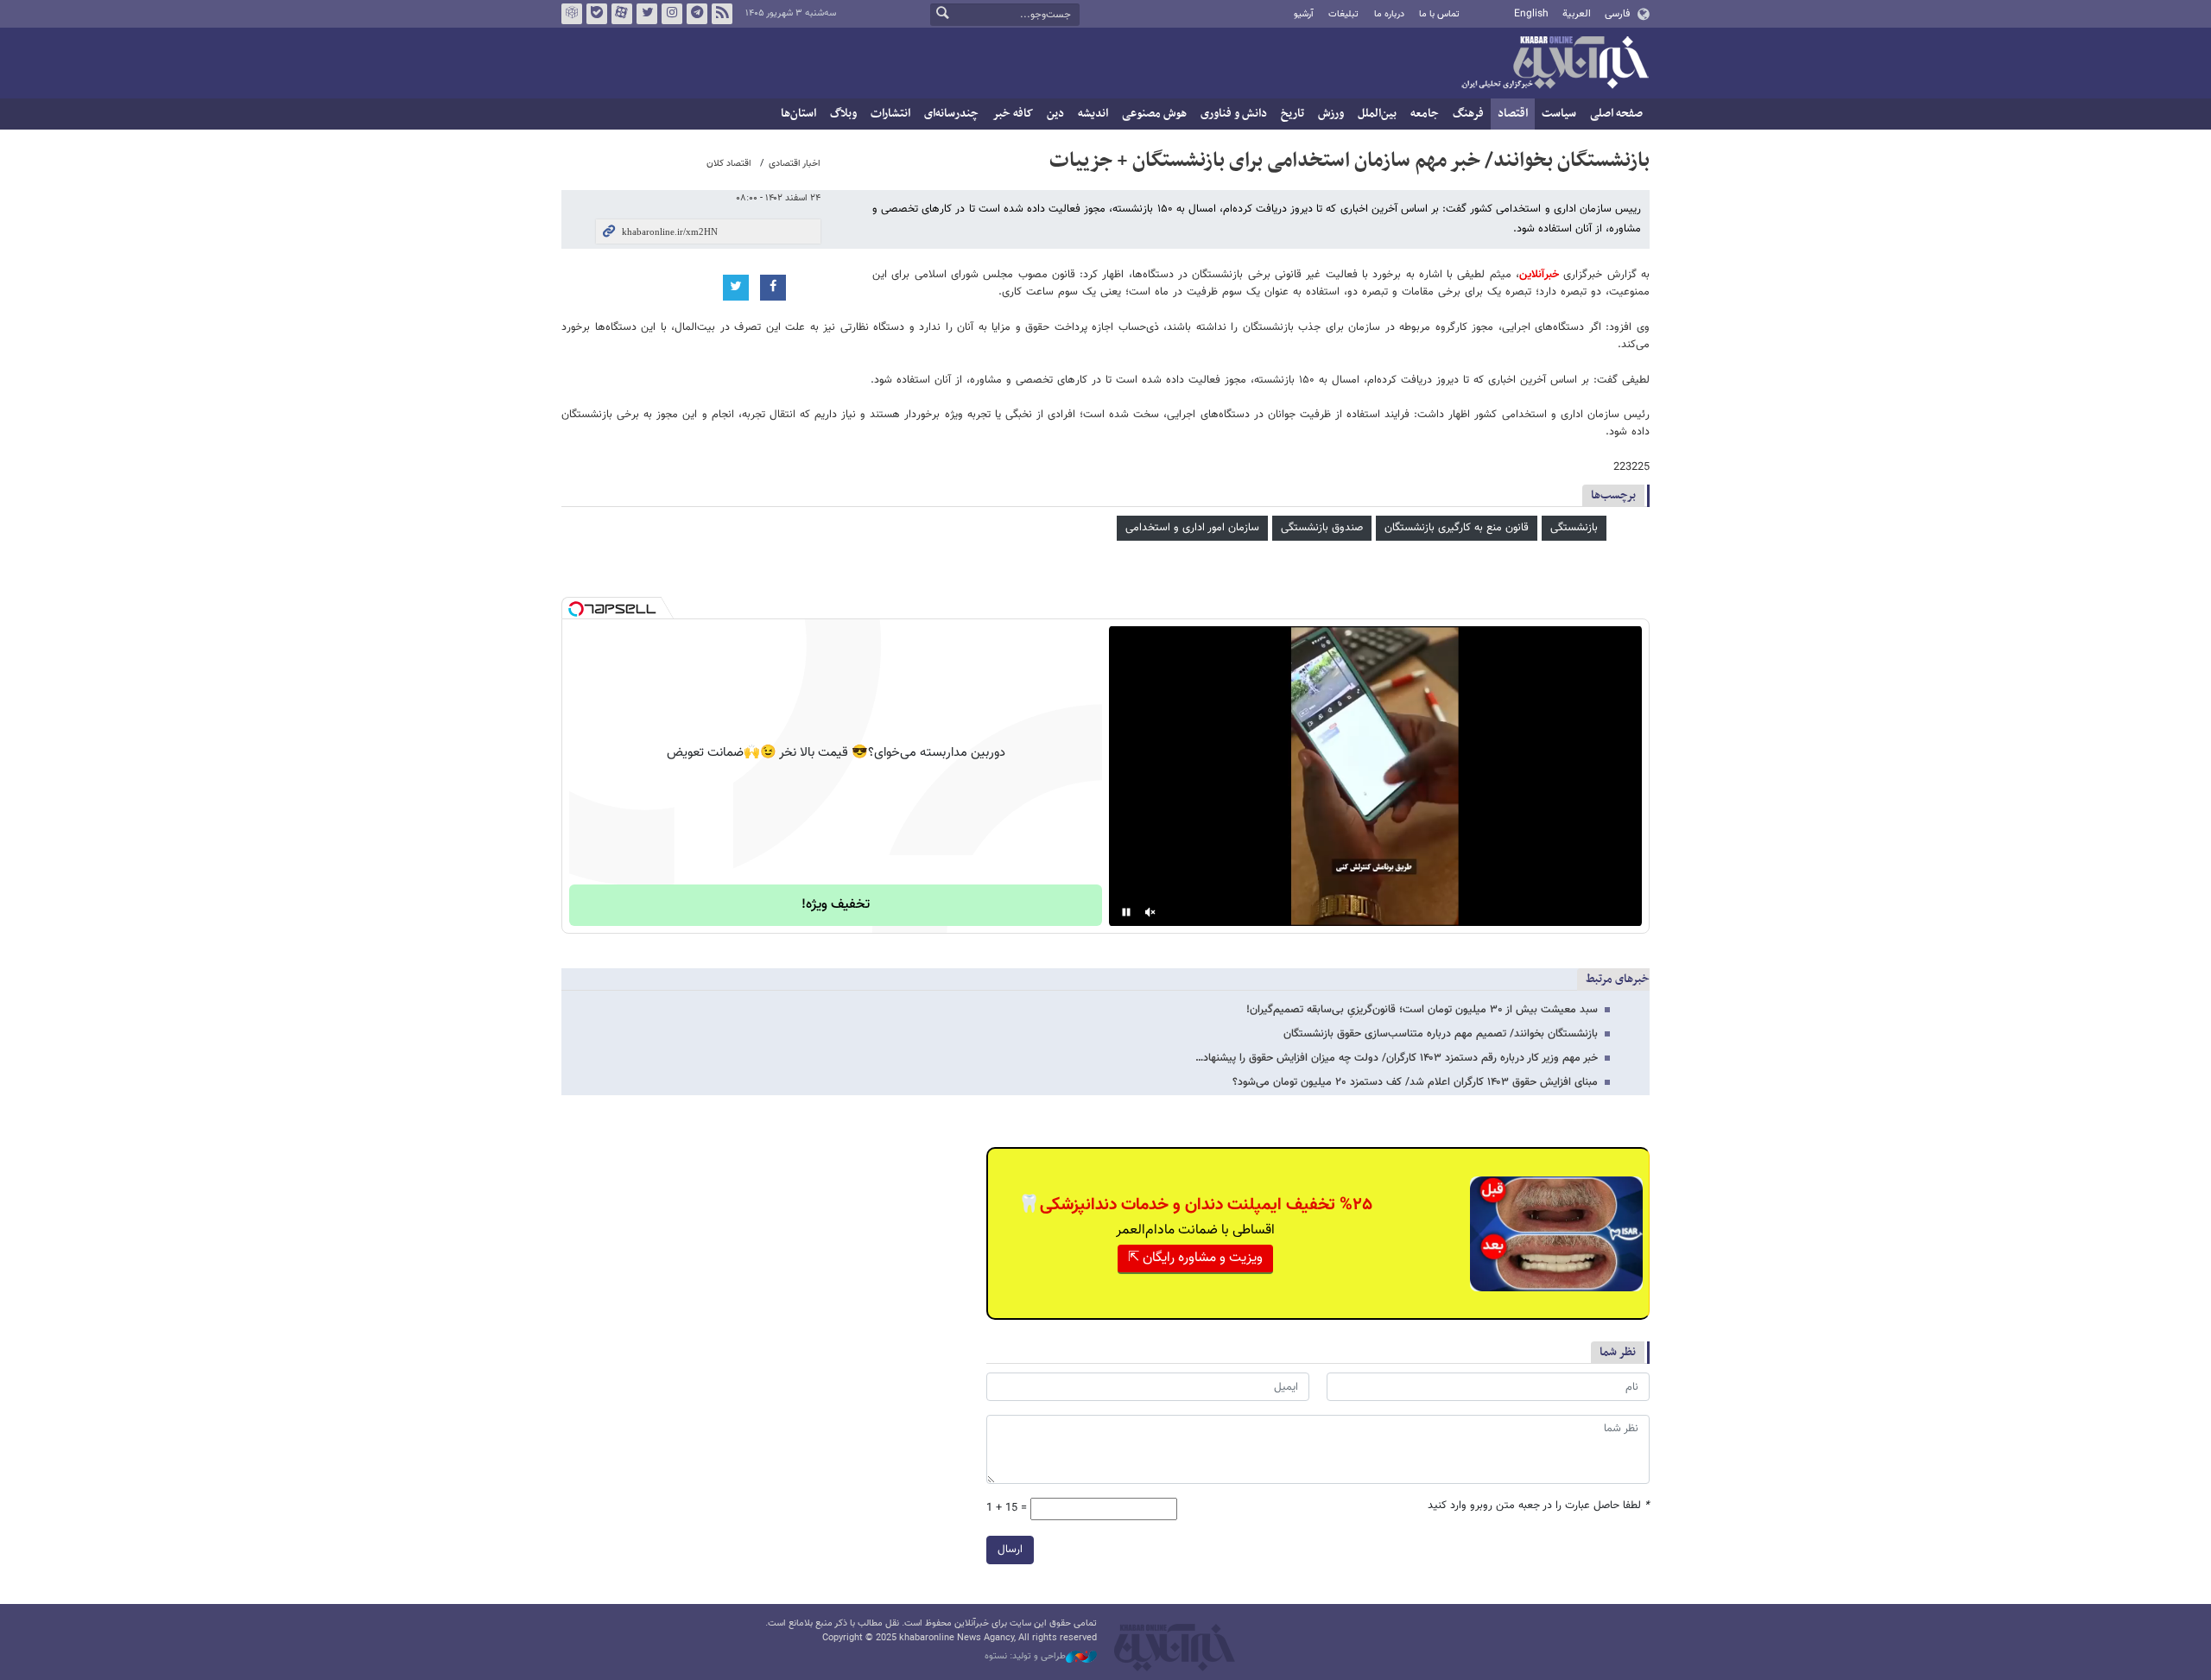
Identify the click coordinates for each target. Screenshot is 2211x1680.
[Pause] (1126, 912)
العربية (1577, 14)
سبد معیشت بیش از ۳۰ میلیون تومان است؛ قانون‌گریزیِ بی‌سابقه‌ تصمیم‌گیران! (1422, 1010)
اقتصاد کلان (729, 164)
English (1531, 14)
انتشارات (890, 114)
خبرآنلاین (1555, 64)
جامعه (1425, 114)
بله (597, 14)
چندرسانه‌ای (951, 114)
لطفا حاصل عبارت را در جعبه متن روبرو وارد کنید (1539, 1506)
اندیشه (1093, 114)
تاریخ (1292, 114)
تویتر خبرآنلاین (647, 14)
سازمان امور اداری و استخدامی (1192, 528)
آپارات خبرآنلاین (622, 14)
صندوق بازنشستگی (1322, 528)
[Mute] (1150, 912)
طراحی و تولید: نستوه (1025, 1657)
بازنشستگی (1574, 528)
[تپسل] (576, 609)
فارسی (1617, 14)
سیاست (1559, 114)
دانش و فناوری (1234, 114)
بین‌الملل (1377, 114)
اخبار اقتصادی (795, 164)
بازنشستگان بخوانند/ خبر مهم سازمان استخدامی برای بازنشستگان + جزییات (1349, 161)
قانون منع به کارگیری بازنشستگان (1457, 528)
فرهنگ (1468, 114)
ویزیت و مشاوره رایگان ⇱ (1195, 1258)
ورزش (1331, 114)
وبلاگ (843, 114)
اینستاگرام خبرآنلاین (672, 14)
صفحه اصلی (1616, 114)
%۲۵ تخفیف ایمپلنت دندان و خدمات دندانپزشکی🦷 (1195, 1205)
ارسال (1010, 1550)
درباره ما (1389, 14)
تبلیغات (1343, 14)
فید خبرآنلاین (722, 14)
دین (1055, 114)
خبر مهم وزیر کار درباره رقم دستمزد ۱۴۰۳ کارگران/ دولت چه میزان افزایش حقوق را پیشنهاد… (1397, 1058)
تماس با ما (1439, 14)
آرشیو (1304, 14)
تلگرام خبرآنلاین (697, 14)
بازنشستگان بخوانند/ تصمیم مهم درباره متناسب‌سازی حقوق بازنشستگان (1441, 1034)
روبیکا (572, 14)
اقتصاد (1513, 114)
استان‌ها (798, 114)
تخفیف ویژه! (836, 905)
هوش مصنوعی (1154, 114)
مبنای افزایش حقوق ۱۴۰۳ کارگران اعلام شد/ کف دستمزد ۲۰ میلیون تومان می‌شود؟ (1415, 1082)
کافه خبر (1013, 114)
